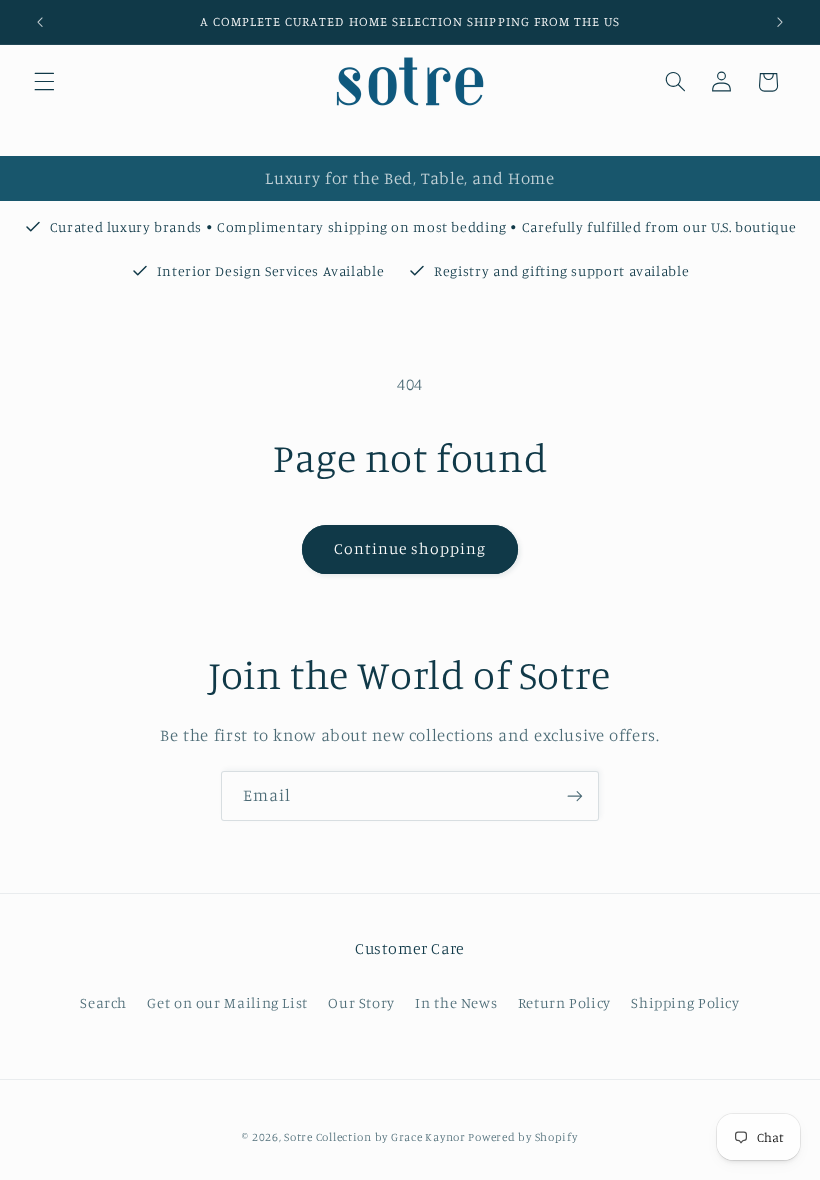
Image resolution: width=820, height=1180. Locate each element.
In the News (456, 1002)
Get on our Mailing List (227, 1002)
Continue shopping (410, 548)
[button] (44, 82)
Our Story (361, 1002)
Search (103, 1002)
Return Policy (564, 1002)
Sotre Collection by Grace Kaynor (376, 1137)
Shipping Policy (685, 1002)
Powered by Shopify (522, 1137)
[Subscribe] (575, 795)
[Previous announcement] (40, 22)
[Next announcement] (780, 22)
